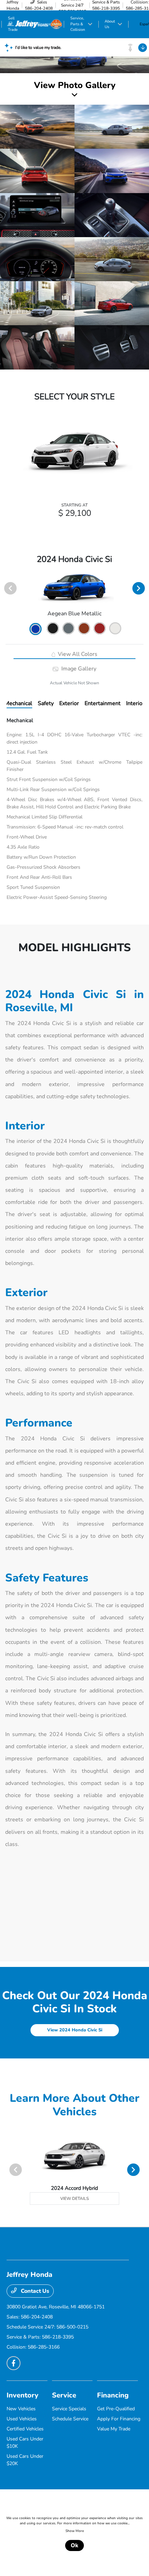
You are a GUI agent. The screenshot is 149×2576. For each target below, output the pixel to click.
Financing (113, 2395)
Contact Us (34, 2291)
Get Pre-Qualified (116, 2409)
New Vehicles (21, 2409)
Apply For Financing (119, 2419)
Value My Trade (114, 2429)
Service (64, 2395)
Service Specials (69, 2409)
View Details (74, 2198)
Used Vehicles (22, 2419)
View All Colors (77, 654)
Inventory (23, 2395)
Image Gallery (78, 669)
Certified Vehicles (25, 2429)
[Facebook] (14, 2363)
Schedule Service (70, 2419)
